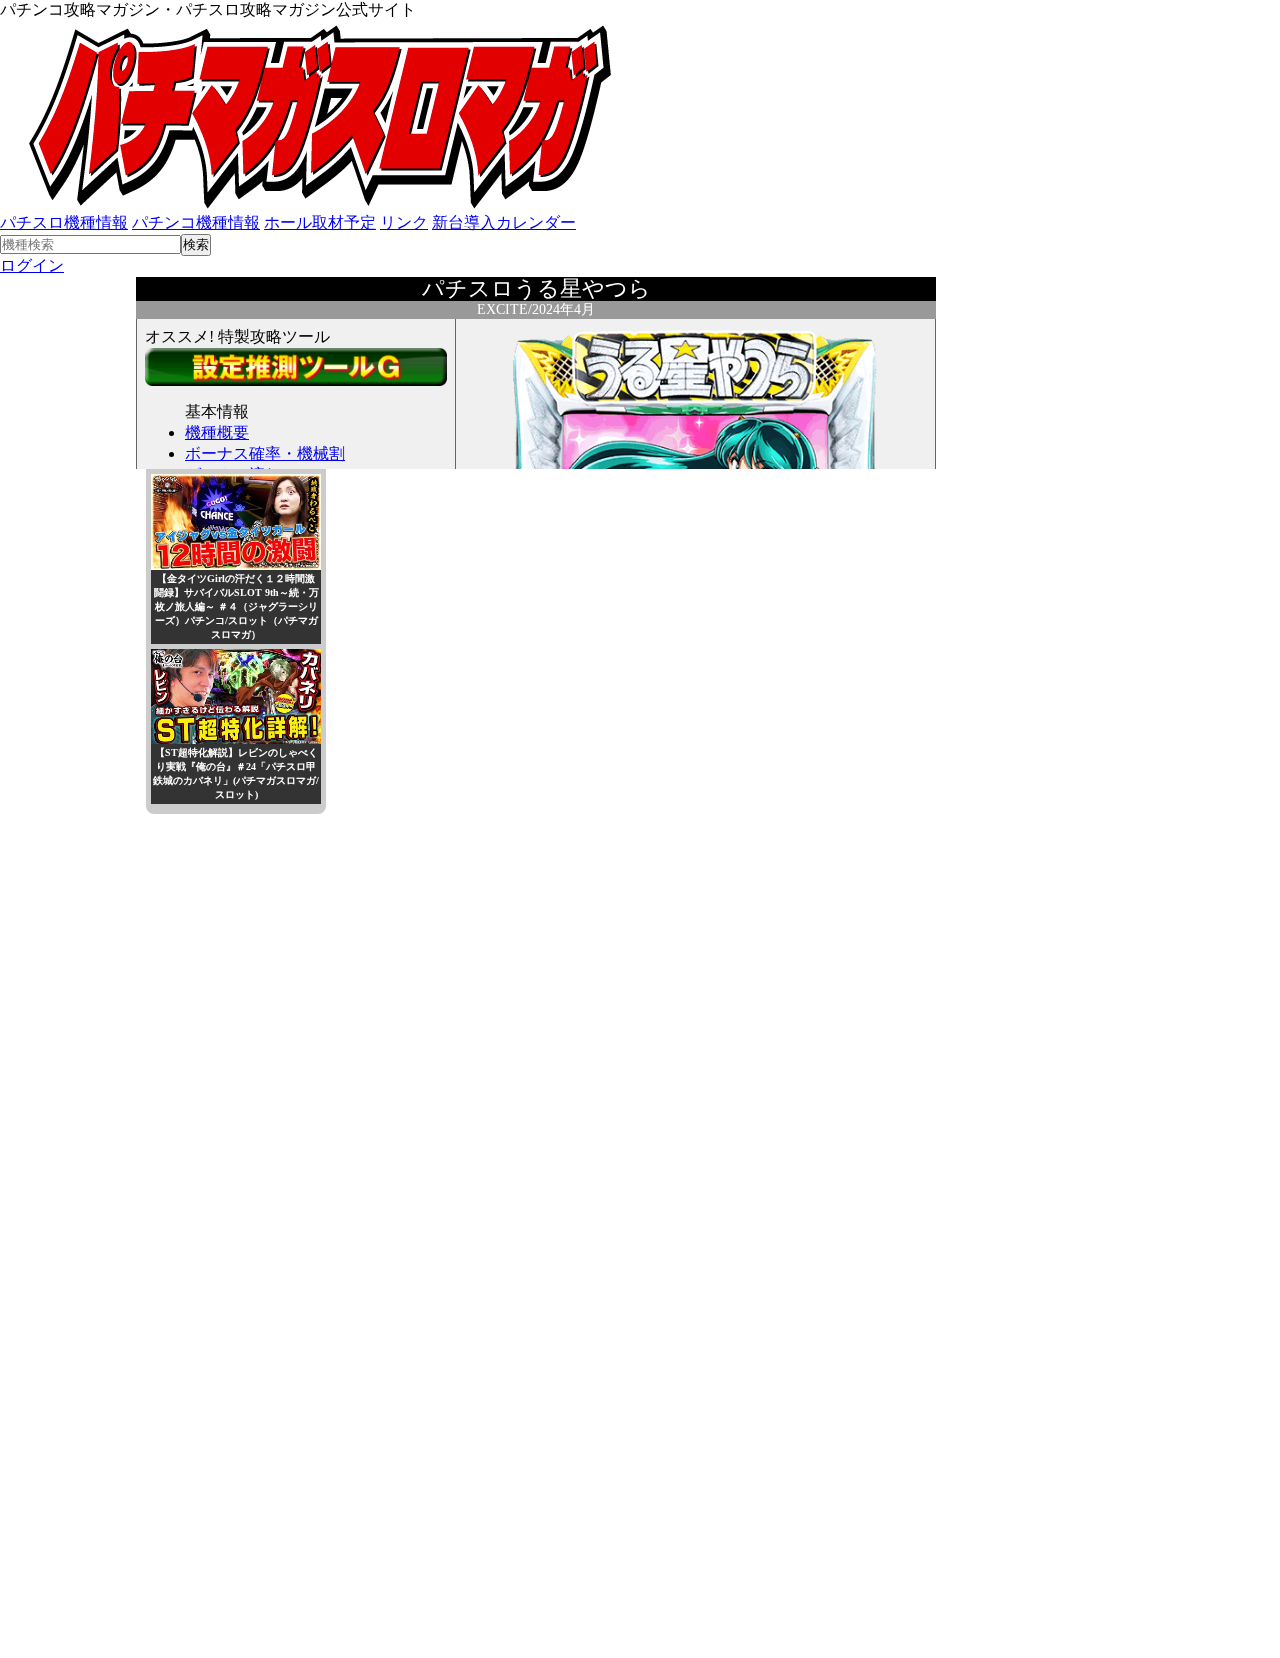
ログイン (32, 265)
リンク (404, 222)
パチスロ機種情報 (64, 222)
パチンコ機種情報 (196, 222)
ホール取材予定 (320, 222)
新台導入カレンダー (504, 222)
